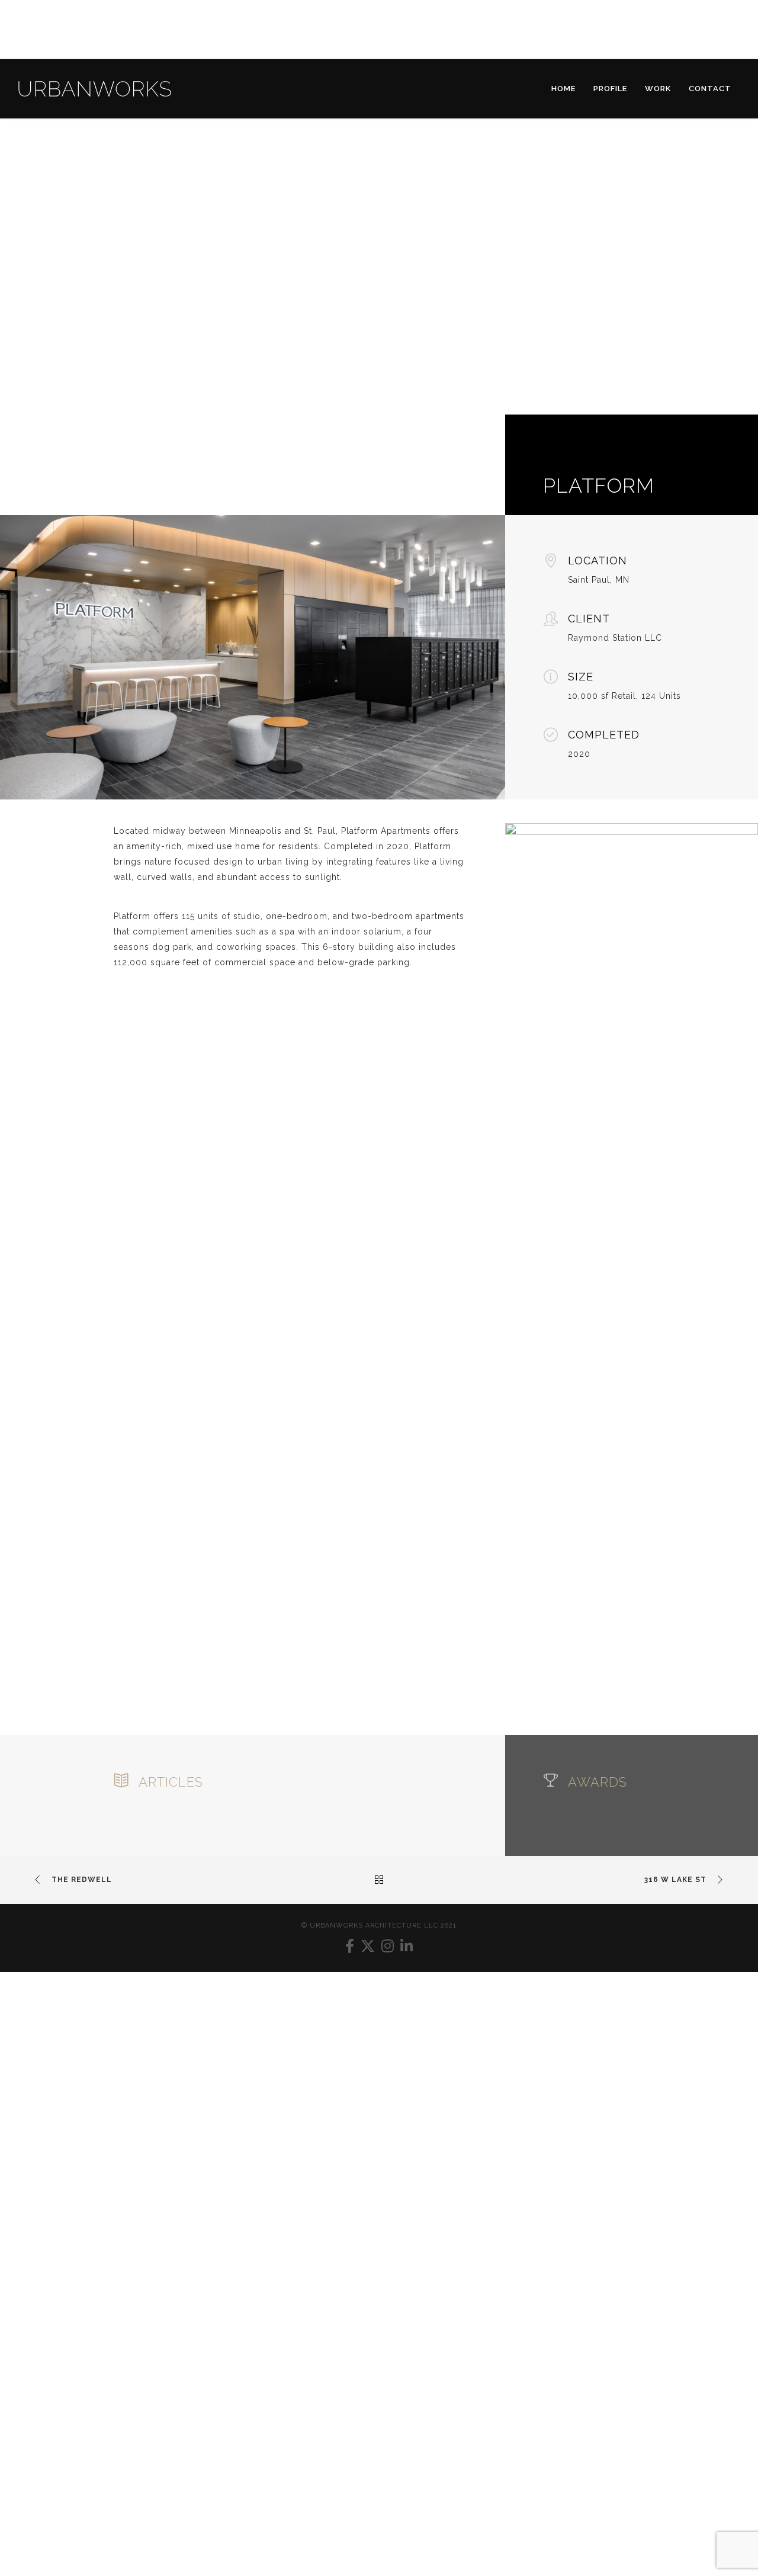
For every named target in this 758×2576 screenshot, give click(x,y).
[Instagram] (388, 1946)
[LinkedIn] (407, 1946)
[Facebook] (350, 1946)
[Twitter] (368, 1946)
